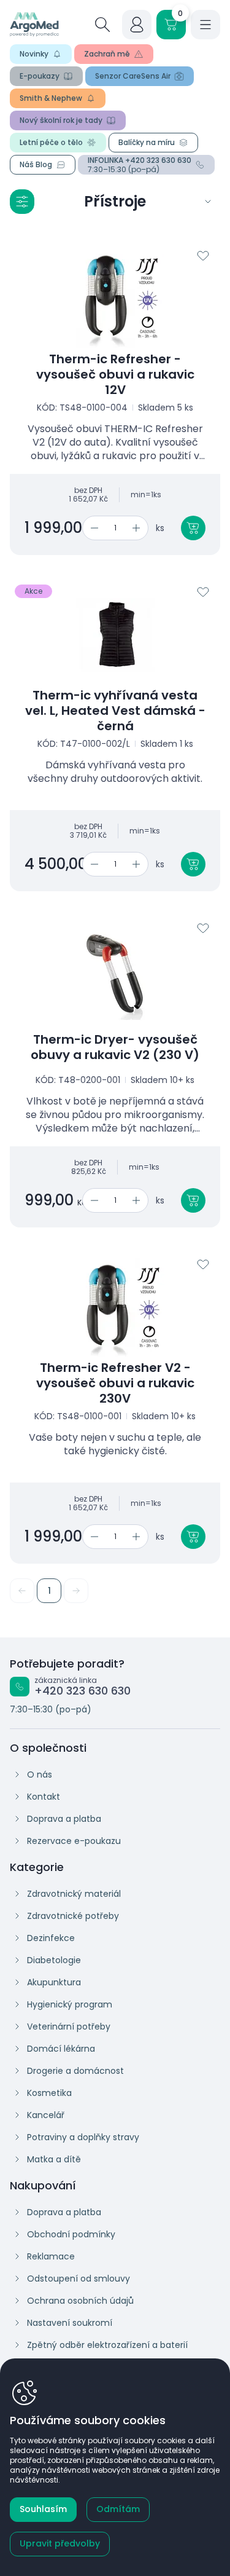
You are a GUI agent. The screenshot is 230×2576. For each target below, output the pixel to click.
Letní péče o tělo (51, 142)
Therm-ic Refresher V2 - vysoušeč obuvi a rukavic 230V (115, 1383)
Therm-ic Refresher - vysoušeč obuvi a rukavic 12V (115, 375)
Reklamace (51, 2256)
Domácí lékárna (61, 2049)
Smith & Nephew (51, 98)
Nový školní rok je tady (61, 120)
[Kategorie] (208, 202)
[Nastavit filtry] (22, 202)
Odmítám (118, 2509)
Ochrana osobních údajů (80, 2301)
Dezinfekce (51, 1938)
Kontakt (44, 1797)
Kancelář (46, 2115)
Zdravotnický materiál (74, 1894)
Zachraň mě (107, 54)
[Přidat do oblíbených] (203, 256)
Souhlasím (43, 2509)
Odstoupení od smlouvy (79, 2279)
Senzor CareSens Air (133, 76)
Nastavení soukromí (70, 2323)
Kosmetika (49, 2093)
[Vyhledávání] (102, 25)
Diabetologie (54, 1960)
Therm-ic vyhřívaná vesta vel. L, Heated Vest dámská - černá (115, 711)
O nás (40, 1774)
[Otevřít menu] (205, 25)
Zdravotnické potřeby (73, 1916)
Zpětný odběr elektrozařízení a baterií (107, 2345)
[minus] (92, 528)
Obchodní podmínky (71, 2234)
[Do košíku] (193, 528)
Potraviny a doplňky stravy (83, 2137)
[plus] (138, 528)
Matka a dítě (54, 2159)
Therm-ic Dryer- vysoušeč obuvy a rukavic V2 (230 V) (115, 1047)
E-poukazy (40, 76)
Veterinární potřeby (69, 2027)
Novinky (34, 54)
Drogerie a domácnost (75, 2071)
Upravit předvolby (60, 2543)
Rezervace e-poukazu (74, 1841)
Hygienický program (70, 2004)
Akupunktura (54, 1982)
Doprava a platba (64, 1819)
